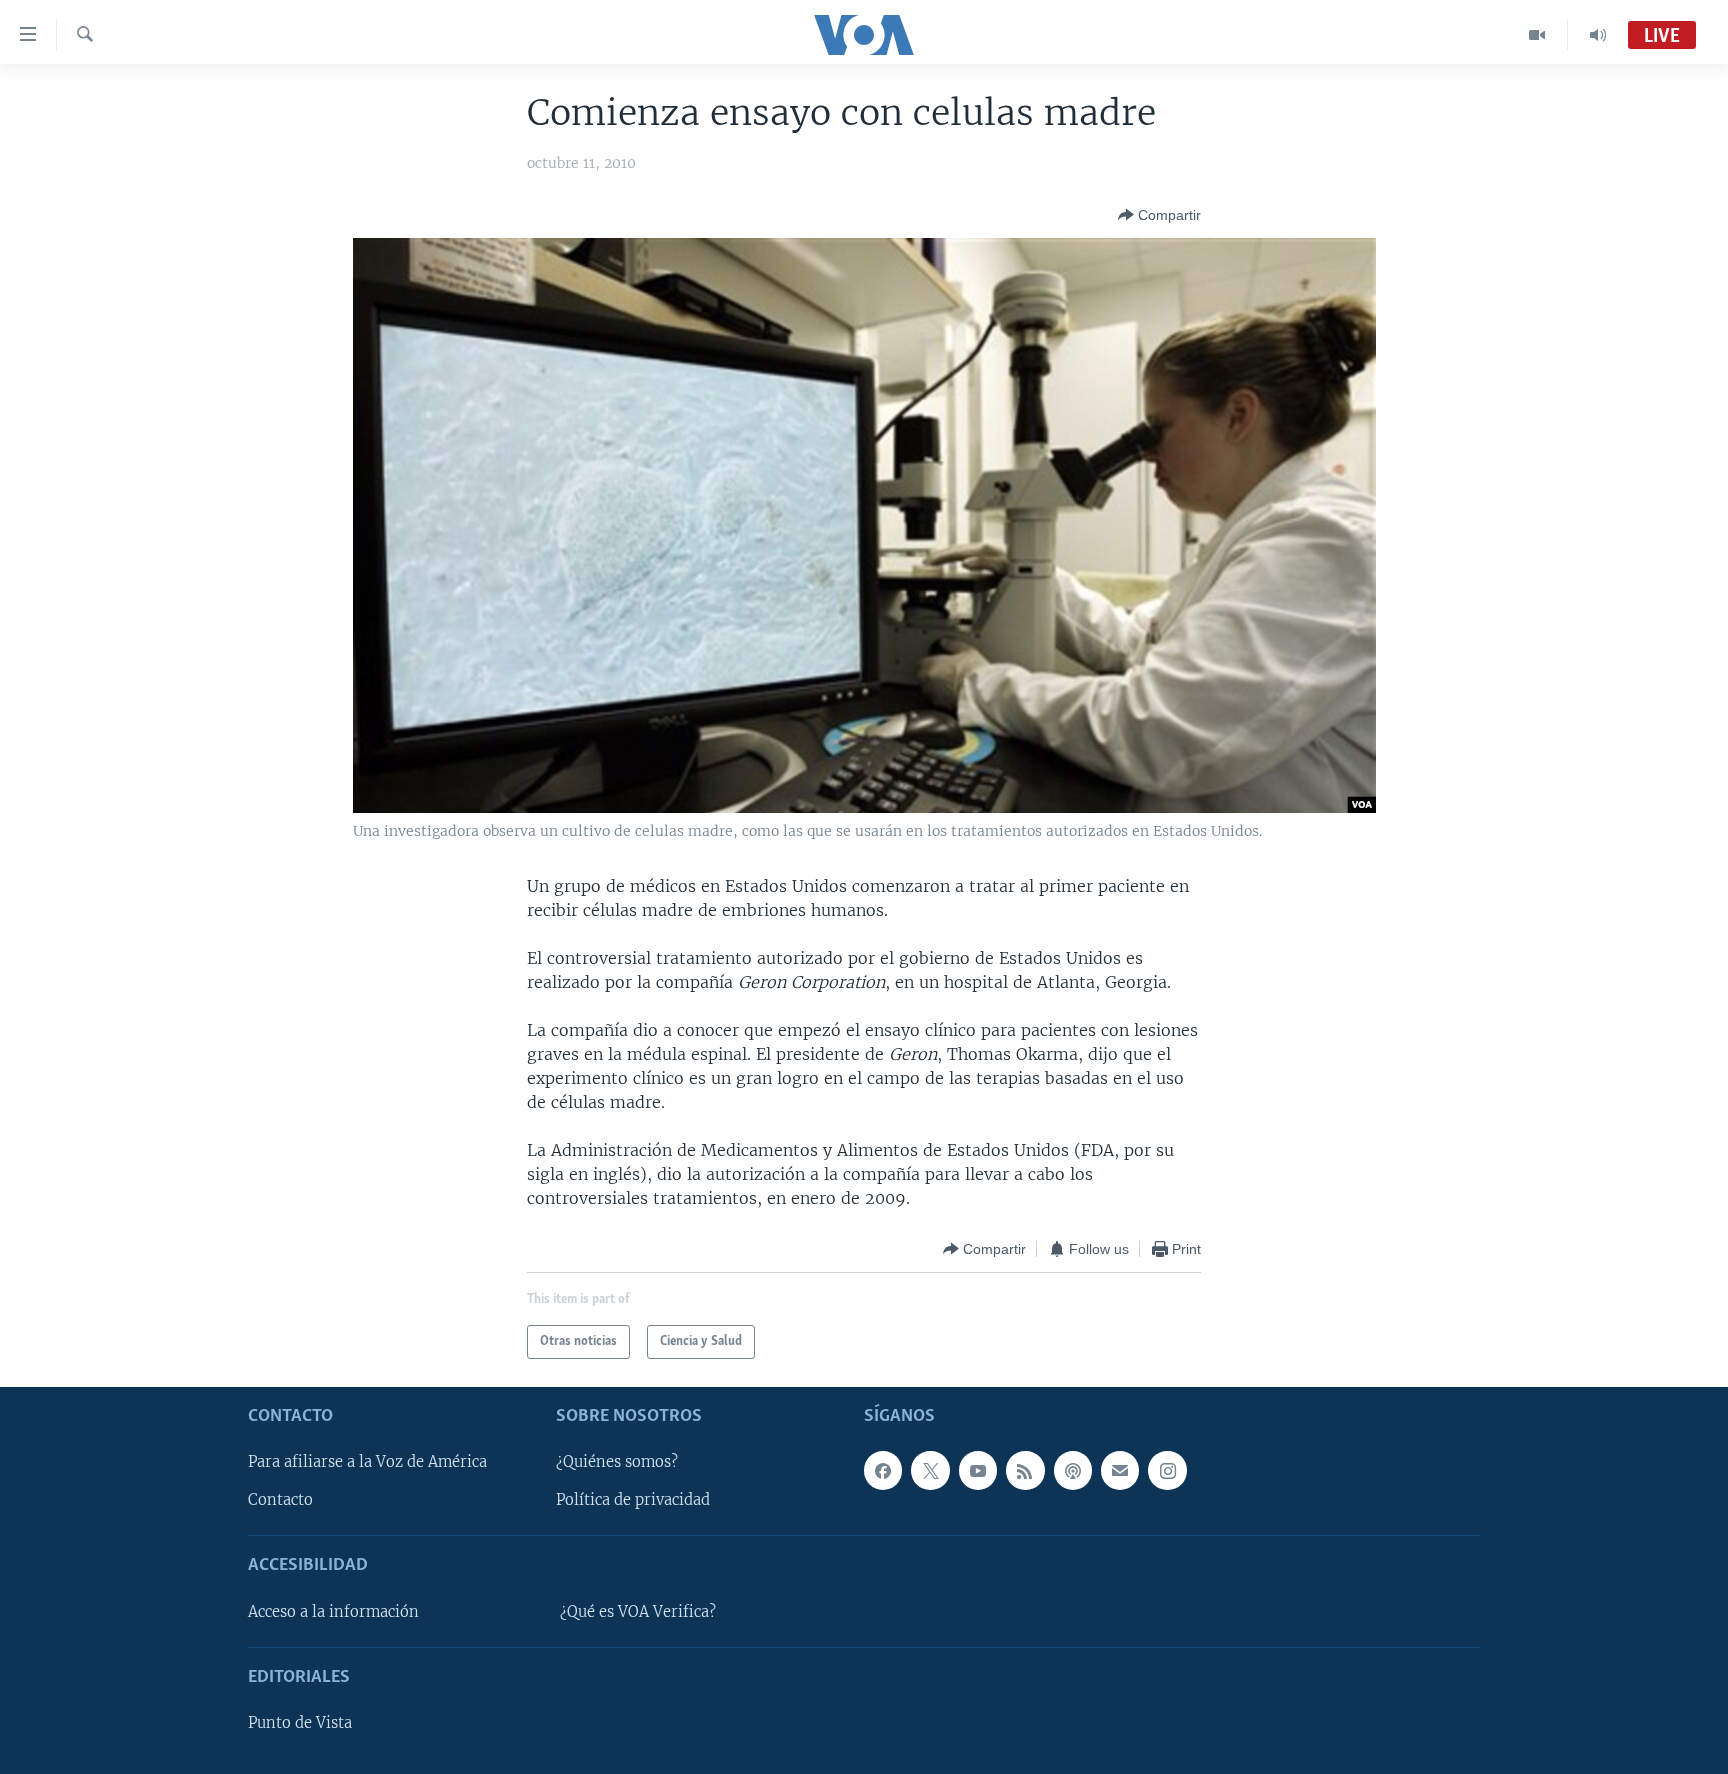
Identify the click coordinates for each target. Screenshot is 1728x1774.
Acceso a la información (333, 1612)
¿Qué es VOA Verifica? (638, 1612)
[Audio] (1598, 35)
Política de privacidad (633, 1501)
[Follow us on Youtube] (978, 1471)
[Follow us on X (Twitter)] (930, 1471)
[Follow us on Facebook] (883, 1471)
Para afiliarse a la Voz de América (367, 1463)
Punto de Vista (300, 1723)
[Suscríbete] (1120, 1471)
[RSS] (1025, 1471)
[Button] (1159, 215)
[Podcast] (1073, 1471)
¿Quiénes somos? (617, 1463)
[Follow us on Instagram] (1167, 1471)
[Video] (1537, 35)
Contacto (280, 1501)
